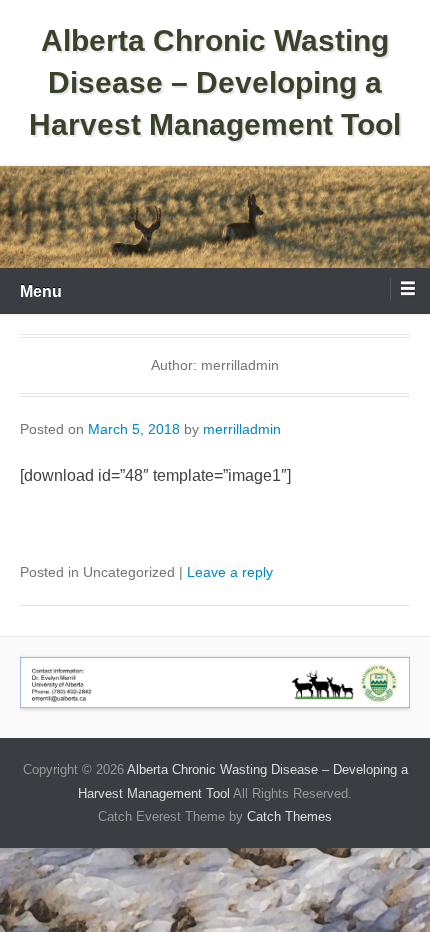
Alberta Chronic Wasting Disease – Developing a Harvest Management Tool (215, 82)
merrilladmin (242, 429)
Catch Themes (289, 816)
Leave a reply (230, 572)
